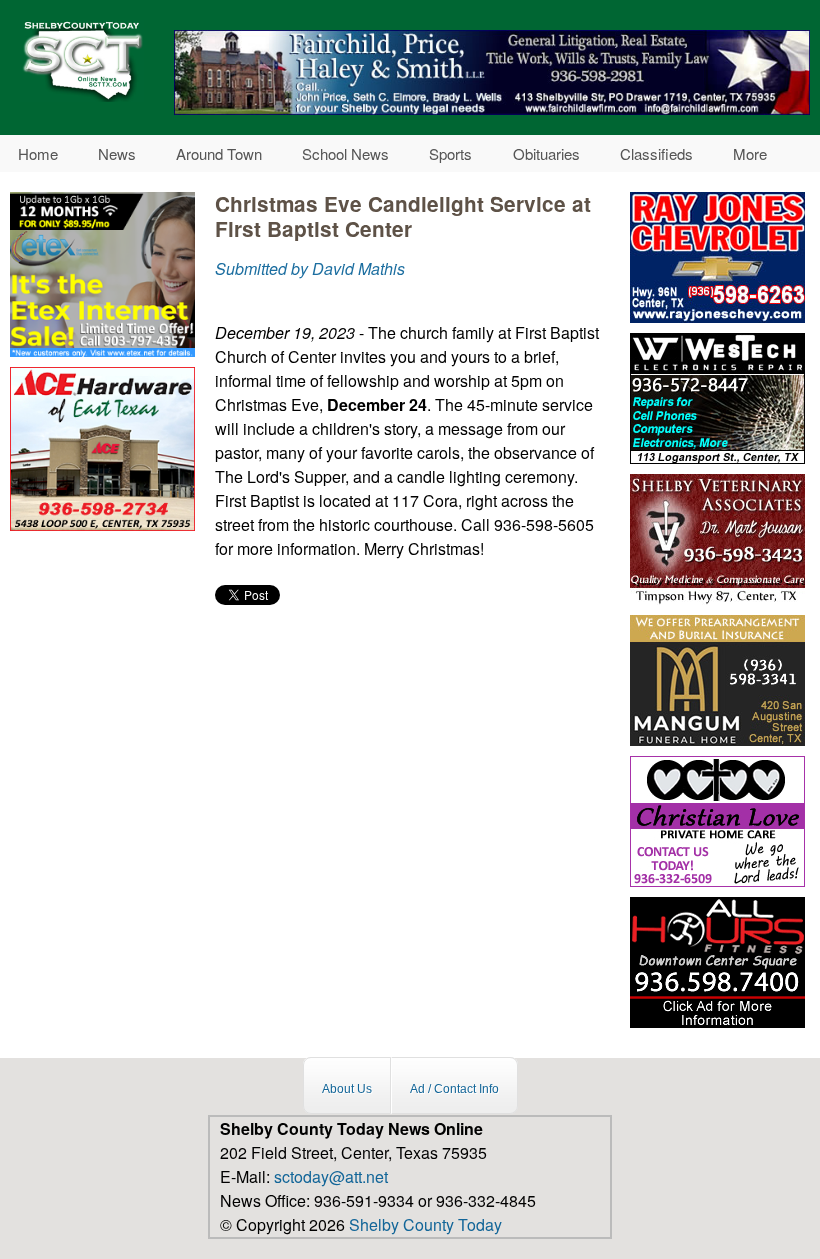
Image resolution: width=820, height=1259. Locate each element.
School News (345, 153)
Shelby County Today (425, 1224)
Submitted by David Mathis (310, 268)
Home (38, 153)
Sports (450, 153)
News (117, 153)
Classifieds (656, 153)
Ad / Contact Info (454, 1088)
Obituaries (546, 153)
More (750, 153)
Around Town (219, 153)
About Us (347, 1088)
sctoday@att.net (331, 1176)
